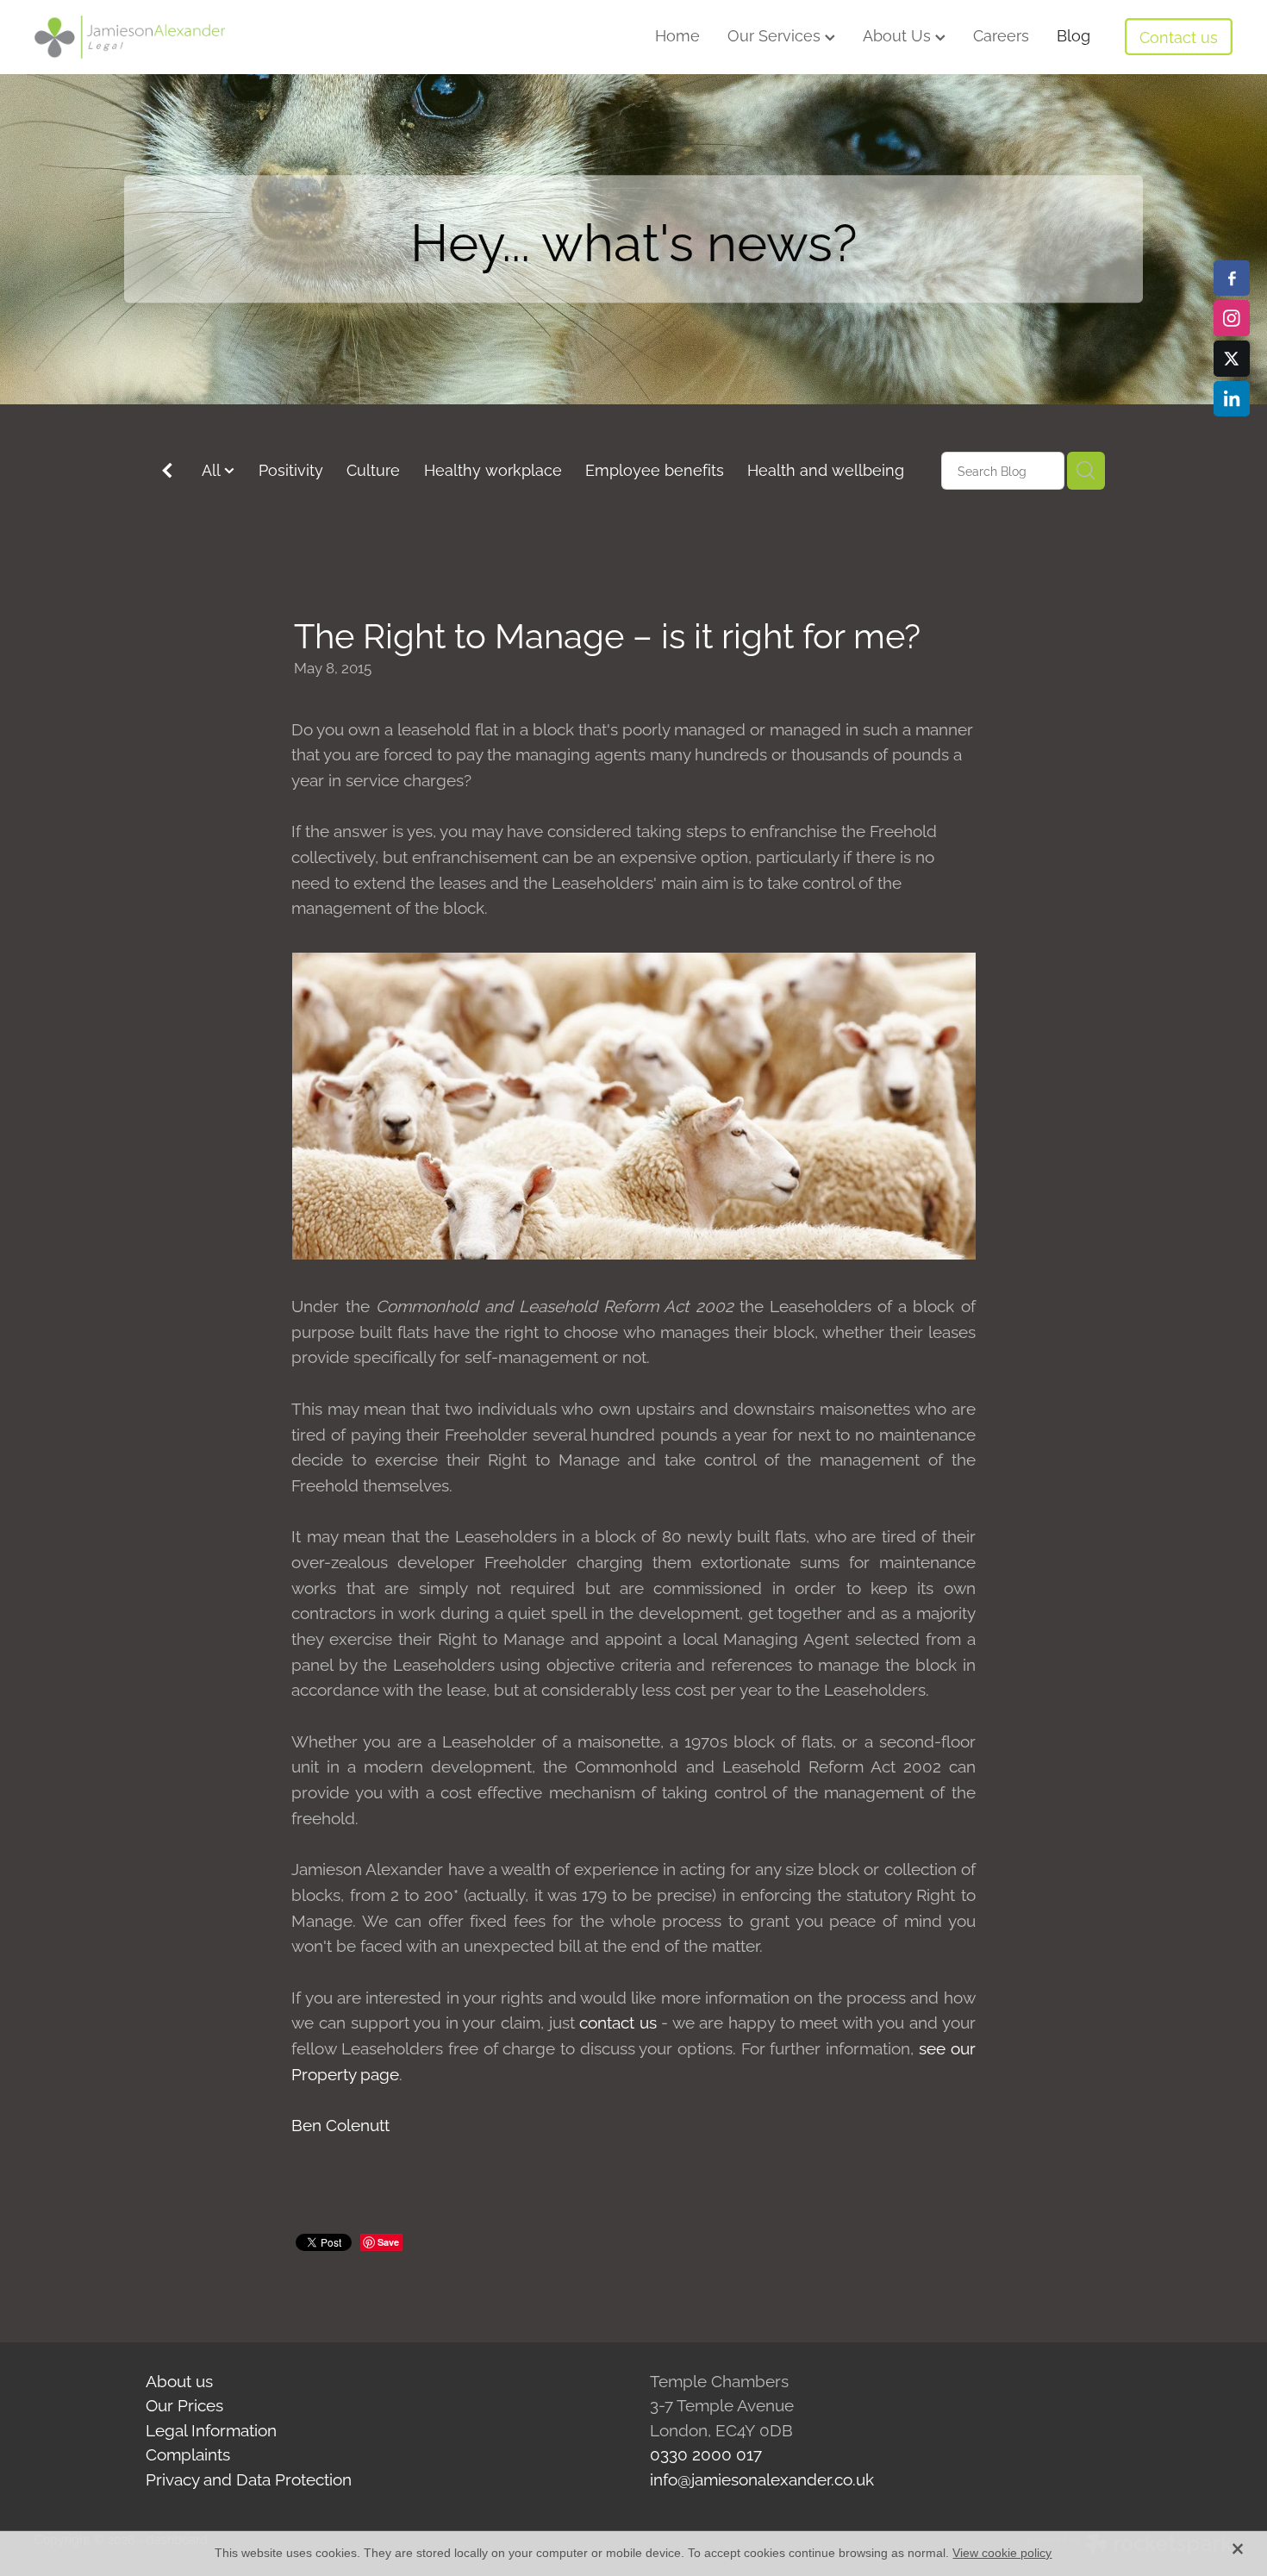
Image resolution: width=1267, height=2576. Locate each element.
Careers (1001, 34)
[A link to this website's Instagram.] (1232, 318)
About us (179, 2379)
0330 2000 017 (706, 2453)
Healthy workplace (493, 469)
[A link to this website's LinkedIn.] (1232, 399)
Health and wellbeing (826, 469)
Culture (373, 469)
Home (677, 34)
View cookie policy (1002, 2553)
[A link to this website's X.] (1232, 359)
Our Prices (184, 2404)
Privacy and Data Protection (249, 2478)
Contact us (1179, 36)
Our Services (776, 34)
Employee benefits (655, 469)
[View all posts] (167, 472)
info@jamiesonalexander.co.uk (762, 2478)
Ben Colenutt (340, 2123)
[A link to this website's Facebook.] (1232, 278)
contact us (618, 2021)
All (213, 469)
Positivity (291, 469)
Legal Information (211, 2429)
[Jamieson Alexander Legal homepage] (154, 37)
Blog (1074, 34)
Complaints (188, 2453)
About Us (899, 34)
